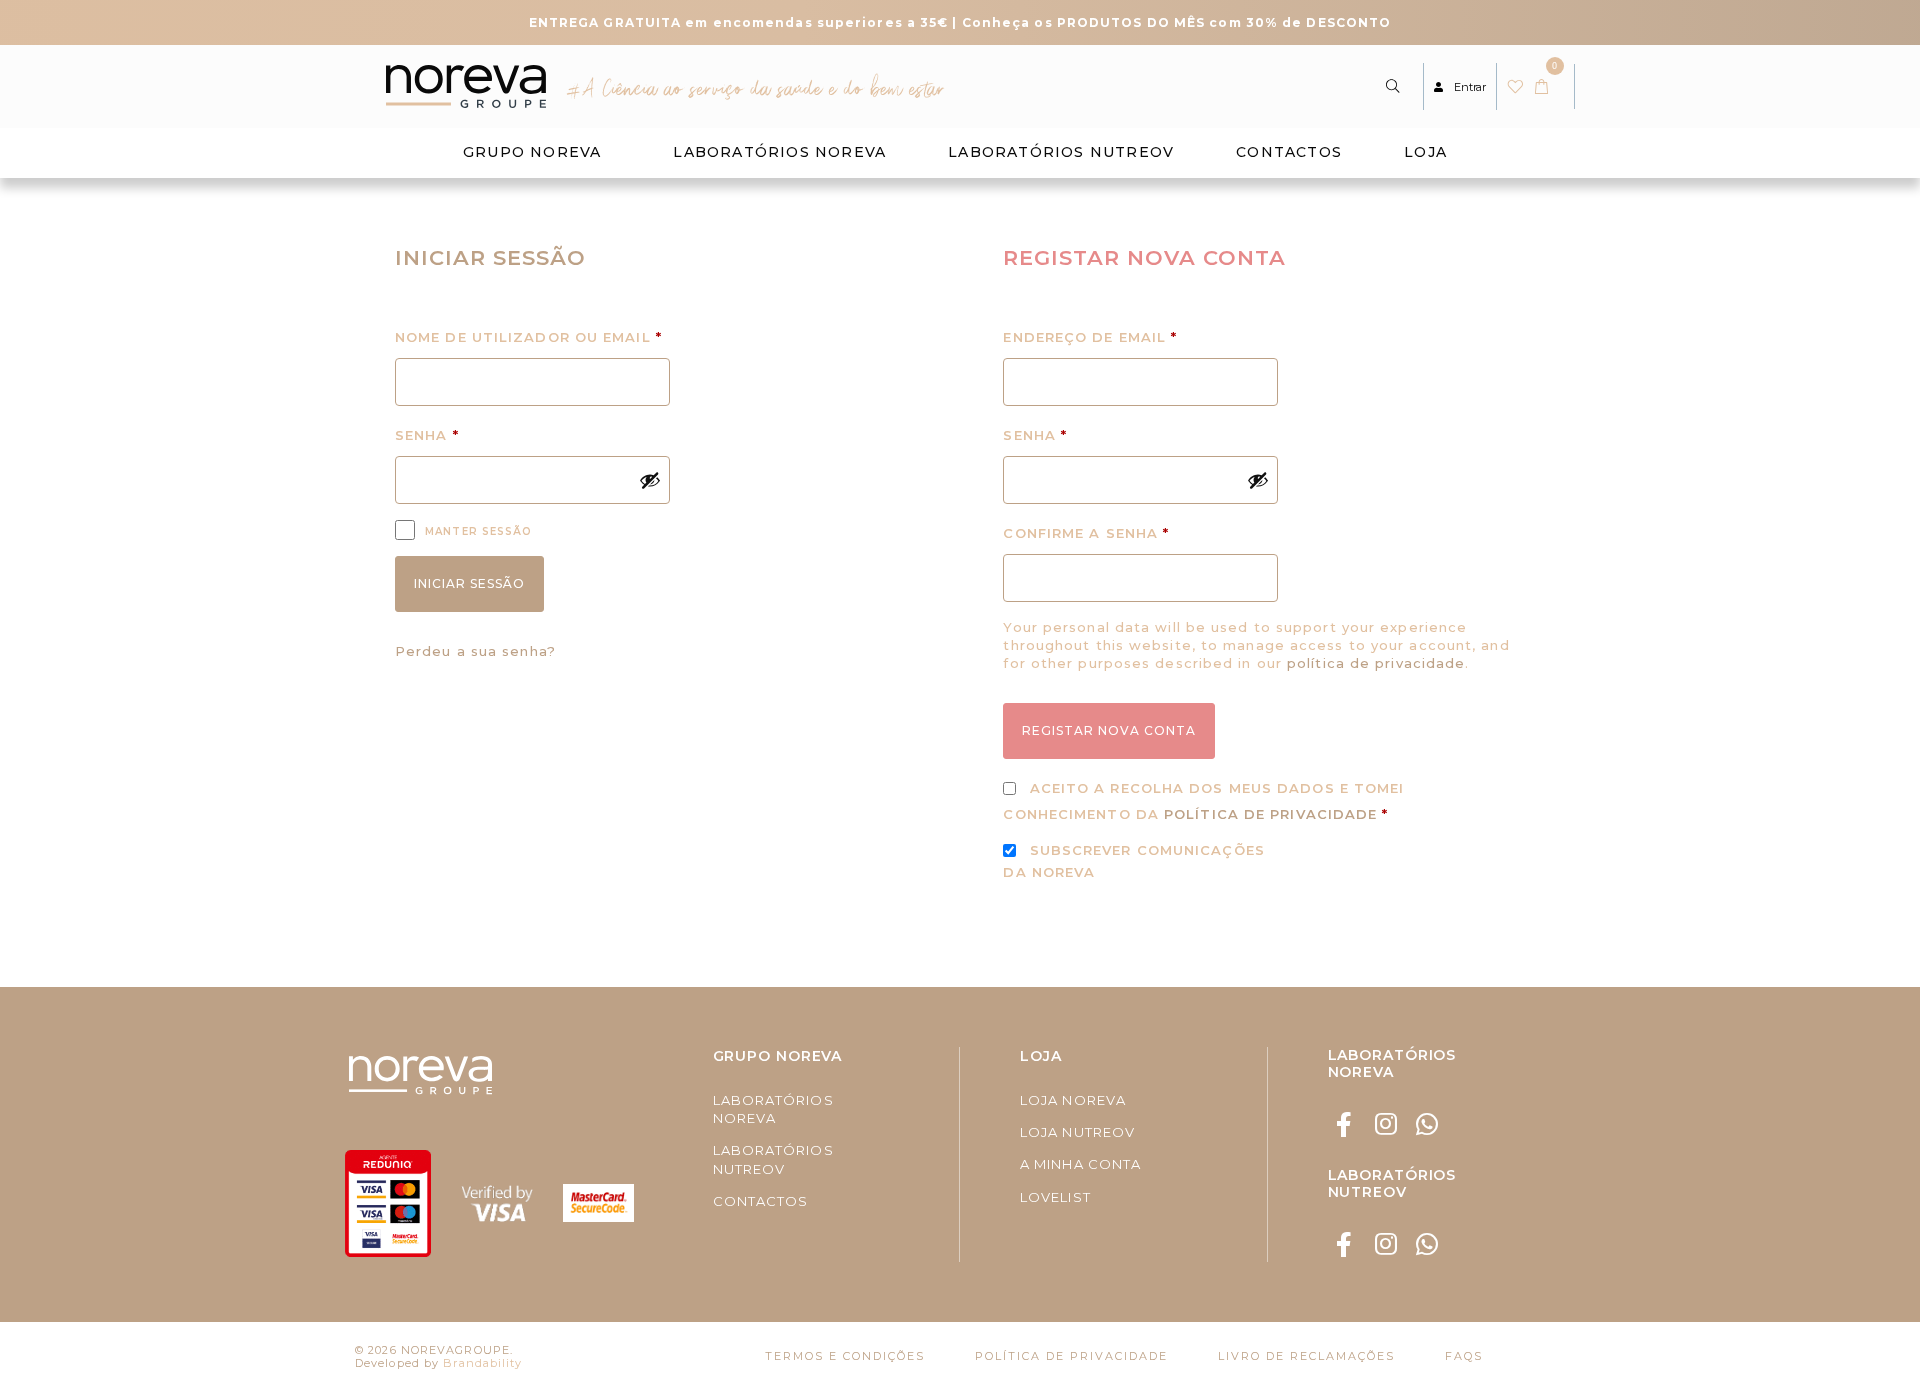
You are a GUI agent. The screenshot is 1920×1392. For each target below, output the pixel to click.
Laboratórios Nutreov (1061, 152)
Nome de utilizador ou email (532, 334)
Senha (482, 432)
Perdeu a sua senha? (475, 651)
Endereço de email (1140, 334)
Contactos (1289, 152)
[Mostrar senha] (650, 480)
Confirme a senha (1086, 533)
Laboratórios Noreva (779, 152)
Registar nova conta (1109, 730)
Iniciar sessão (469, 583)
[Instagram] (1386, 1124)
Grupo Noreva (532, 152)
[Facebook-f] (1345, 1124)
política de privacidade (1376, 663)
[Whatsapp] (1427, 1124)
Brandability (482, 1363)
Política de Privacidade (1270, 814)
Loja (1425, 152)
